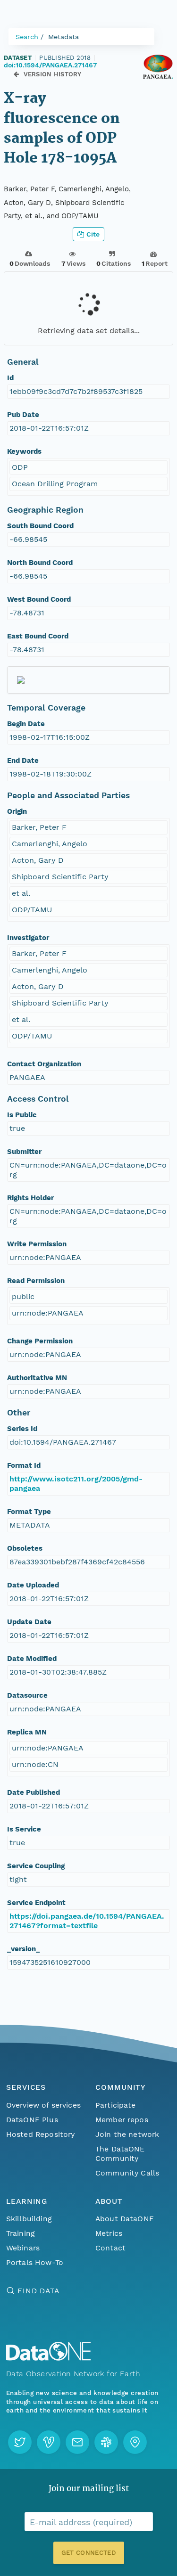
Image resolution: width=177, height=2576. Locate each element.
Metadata (63, 37)
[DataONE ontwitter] (20, 2442)
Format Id (24, 1465)
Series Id (22, 1429)
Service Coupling (36, 1866)
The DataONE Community (120, 2154)
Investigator (28, 938)
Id (10, 378)
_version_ (23, 1949)
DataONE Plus (32, 2120)
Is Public (22, 1115)
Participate (116, 2105)
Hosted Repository (41, 2134)
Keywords (24, 451)
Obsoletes (25, 1548)
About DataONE (125, 2219)
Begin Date (26, 724)
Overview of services (43, 2105)
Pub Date (23, 415)
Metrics (109, 2233)
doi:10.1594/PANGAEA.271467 (50, 65)
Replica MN (27, 1732)
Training (21, 2233)
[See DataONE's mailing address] (135, 2442)
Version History (53, 74)
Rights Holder (30, 1198)
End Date (23, 761)
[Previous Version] (16, 74)
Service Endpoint (36, 1903)
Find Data (38, 2291)
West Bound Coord (39, 599)
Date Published (34, 1792)
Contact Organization (44, 1064)
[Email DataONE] (77, 2442)
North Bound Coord (40, 563)
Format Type (29, 1512)
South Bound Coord (40, 526)
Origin (17, 811)
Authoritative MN (37, 1378)
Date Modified (32, 1659)
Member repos (122, 2120)
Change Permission (40, 1341)
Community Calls (127, 2173)
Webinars (23, 2248)
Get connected (88, 2553)
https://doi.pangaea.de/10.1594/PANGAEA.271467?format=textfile (87, 1921)
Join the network (127, 2134)
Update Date (29, 1622)
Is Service (24, 1829)
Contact (110, 2248)
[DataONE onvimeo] (49, 2442)
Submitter (24, 1152)
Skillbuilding (29, 2219)
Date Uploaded (33, 1585)
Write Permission (37, 1244)
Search (27, 37)
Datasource (27, 1695)
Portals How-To (35, 2262)
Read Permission (36, 1281)
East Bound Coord (38, 636)
